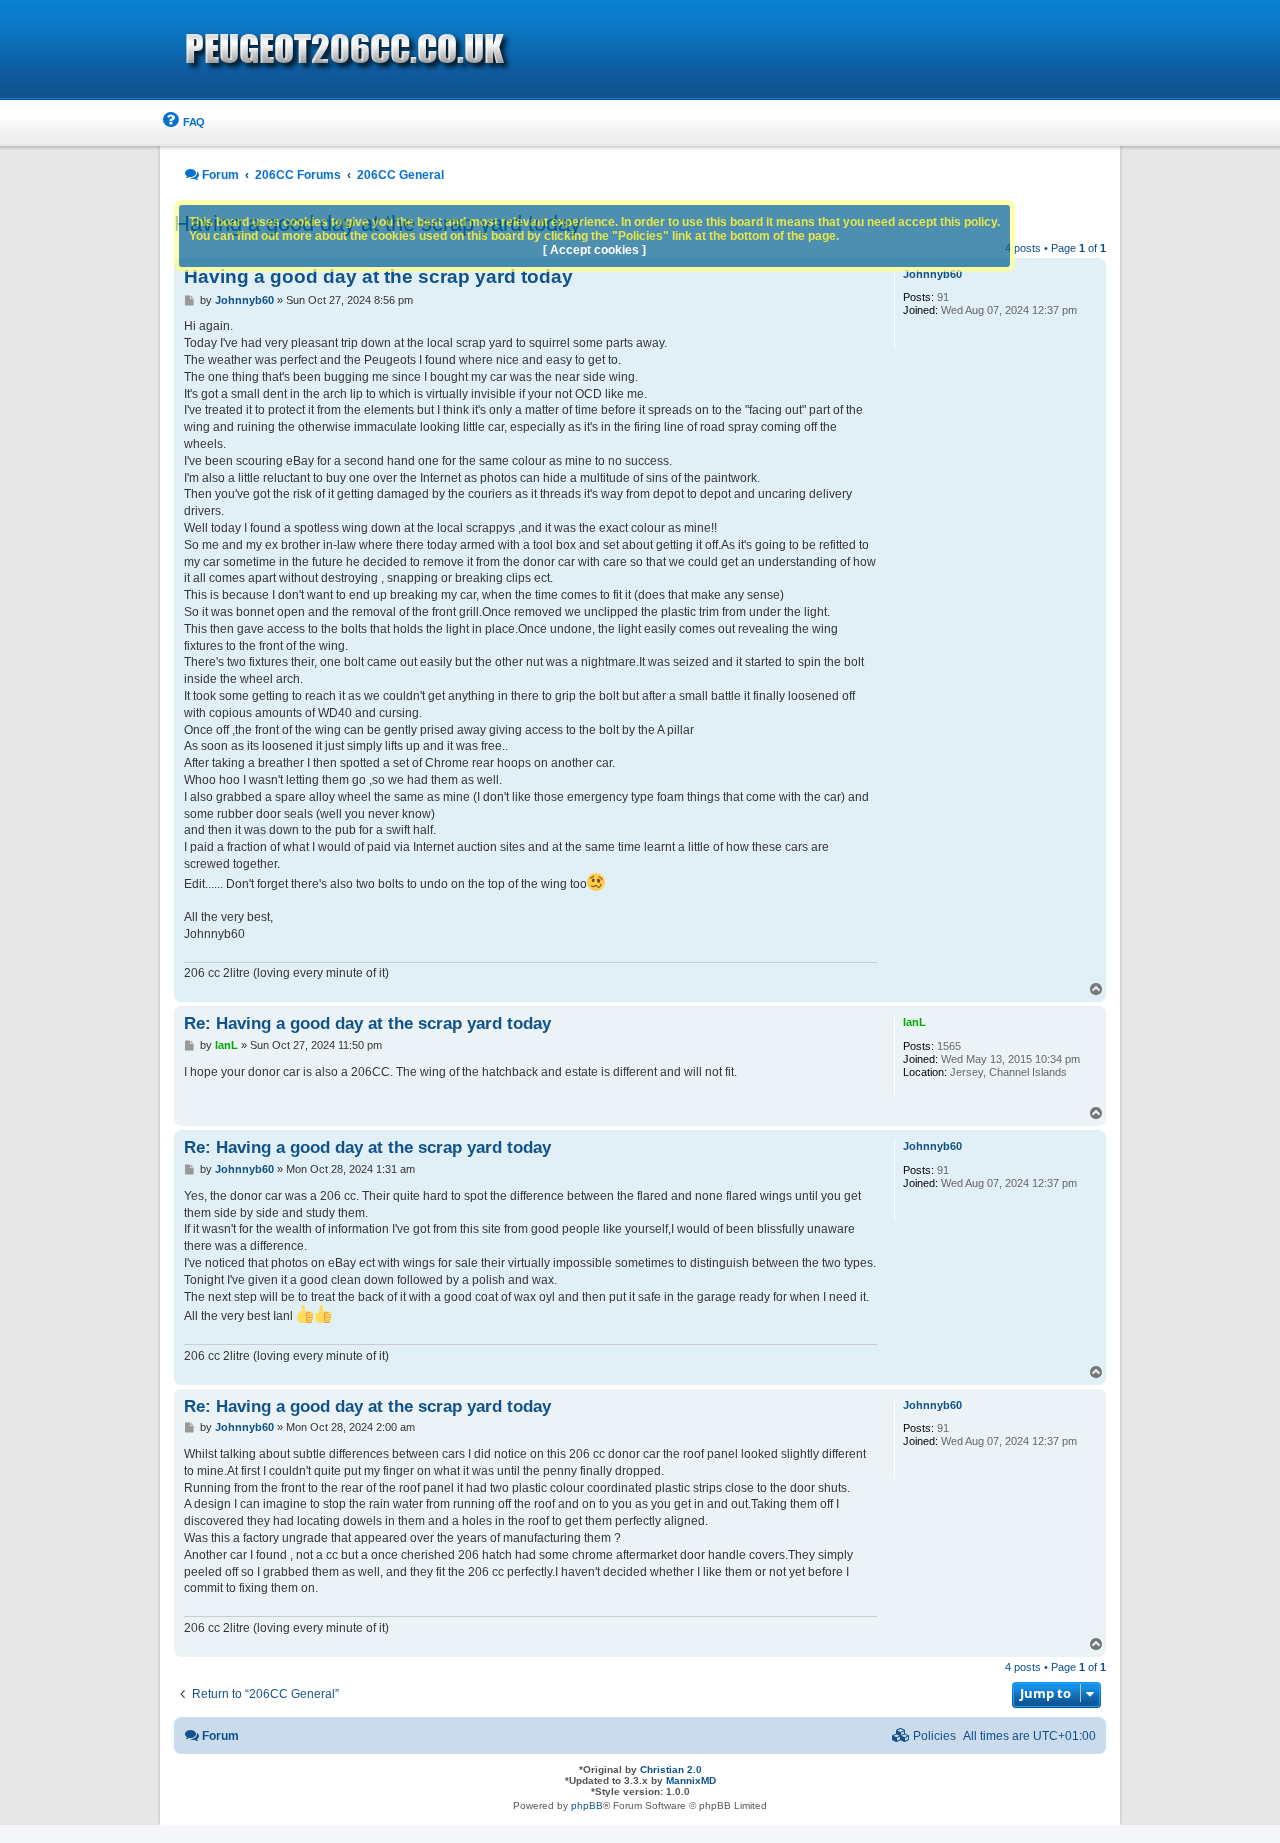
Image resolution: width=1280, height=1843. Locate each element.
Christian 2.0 (671, 1769)
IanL (914, 1022)
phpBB (587, 1805)
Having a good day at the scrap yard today (378, 276)
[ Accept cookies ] (594, 250)
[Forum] (460, 51)
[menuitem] (182, 122)
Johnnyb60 (932, 274)
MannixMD (691, 1780)
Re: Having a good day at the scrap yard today (367, 1023)
